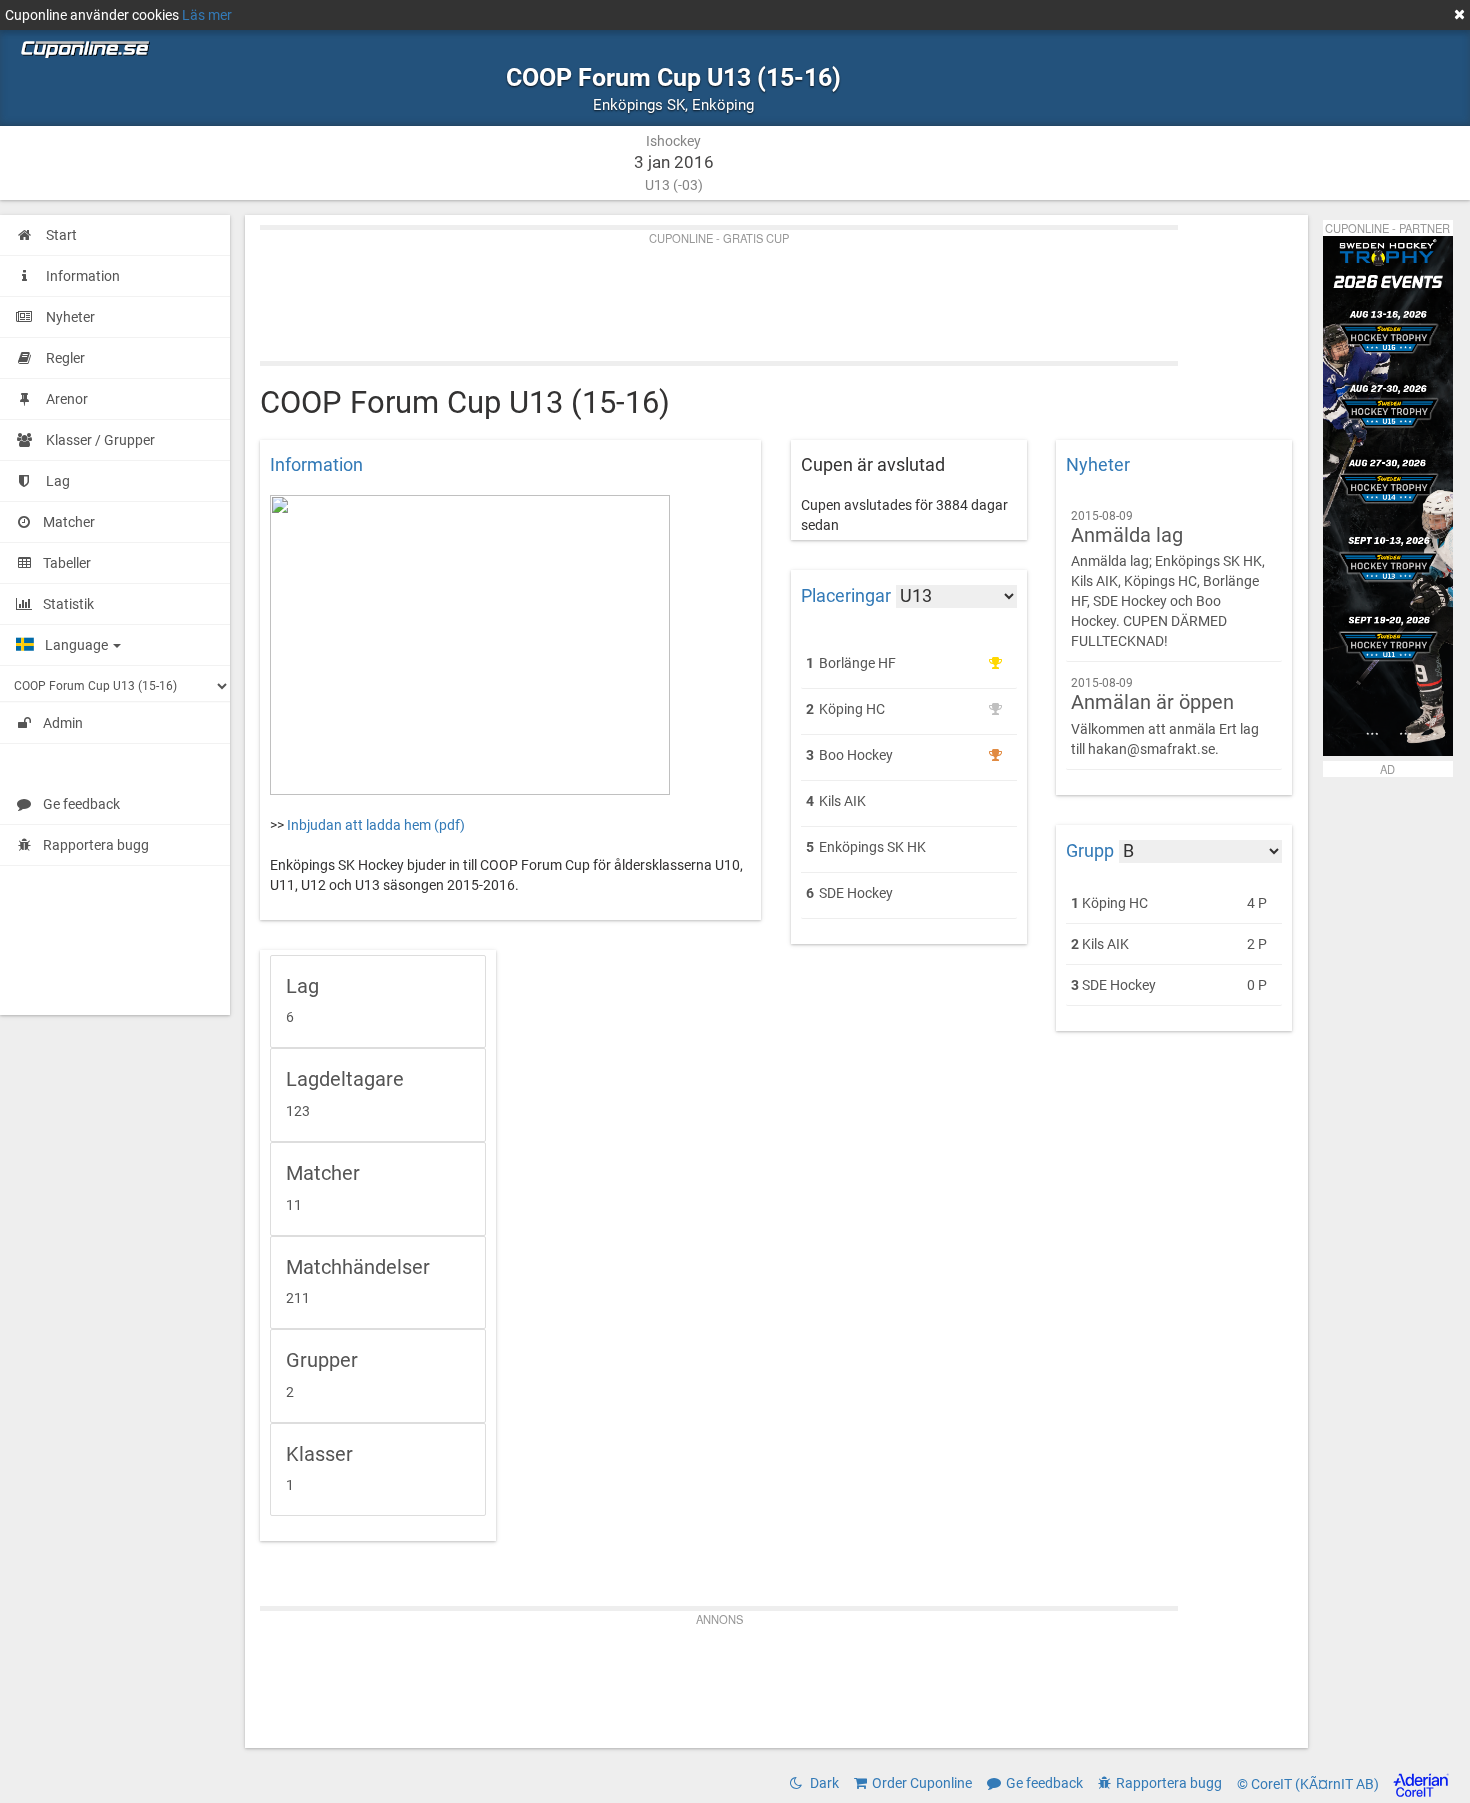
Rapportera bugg (96, 845)
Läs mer (207, 15)
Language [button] (78, 645)
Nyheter (1098, 465)
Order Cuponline (922, 1783)
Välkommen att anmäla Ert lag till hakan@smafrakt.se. (1165, 716)
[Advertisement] (776, 291)
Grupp (1090, 850)
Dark (823, 1783)
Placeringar (846, 596)
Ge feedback (81, 804)
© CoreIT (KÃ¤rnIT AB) (1309, 1784)
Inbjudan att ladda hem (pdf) (376, 825)
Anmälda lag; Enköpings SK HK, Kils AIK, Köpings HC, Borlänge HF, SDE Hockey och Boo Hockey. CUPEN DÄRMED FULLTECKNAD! (1168, 579)
